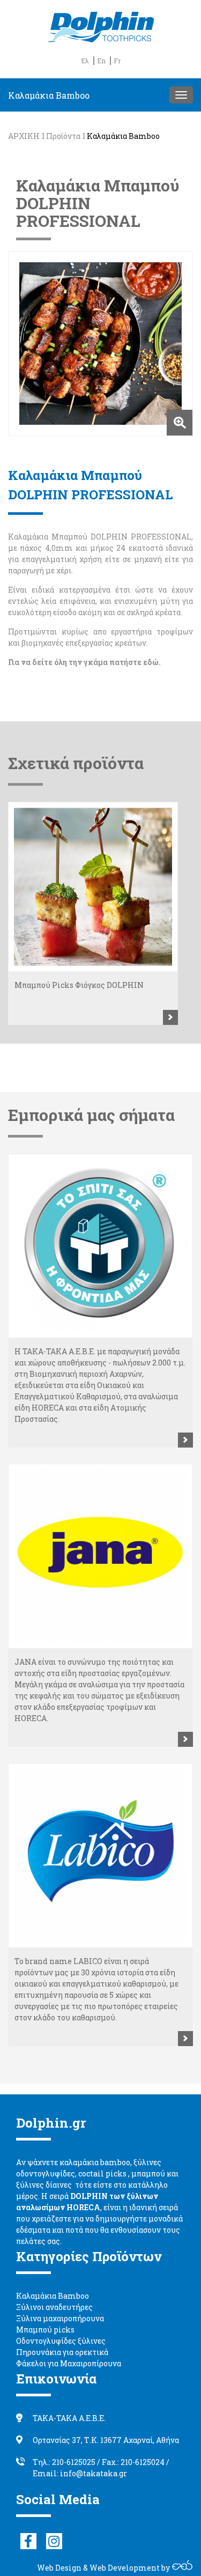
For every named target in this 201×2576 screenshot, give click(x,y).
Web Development (125, 2568)
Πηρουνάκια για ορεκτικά (62, 2352)
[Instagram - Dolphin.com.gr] (54, 2541)
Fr (117, 61)
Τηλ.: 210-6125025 (64, 2462)
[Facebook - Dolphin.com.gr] (28, 2541)
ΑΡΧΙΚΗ (24, 136)
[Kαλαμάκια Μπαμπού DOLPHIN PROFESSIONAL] (100, 344)
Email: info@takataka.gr (80, 2473)
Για (14, 662)
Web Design (59, 2568)
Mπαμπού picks (45, 2330)
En (101, 61)
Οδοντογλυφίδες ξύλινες (61, 2341)
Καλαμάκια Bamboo (123, 136)
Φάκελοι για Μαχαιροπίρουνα (69, 2363)
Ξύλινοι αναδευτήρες (54, 2307)
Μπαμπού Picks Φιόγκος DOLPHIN (79, 985)
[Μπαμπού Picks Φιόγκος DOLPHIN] (93, 887)
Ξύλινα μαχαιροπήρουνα (60, 2318)
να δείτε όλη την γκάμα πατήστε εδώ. (91, 662)
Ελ (85, 61)
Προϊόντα (63, 136)
